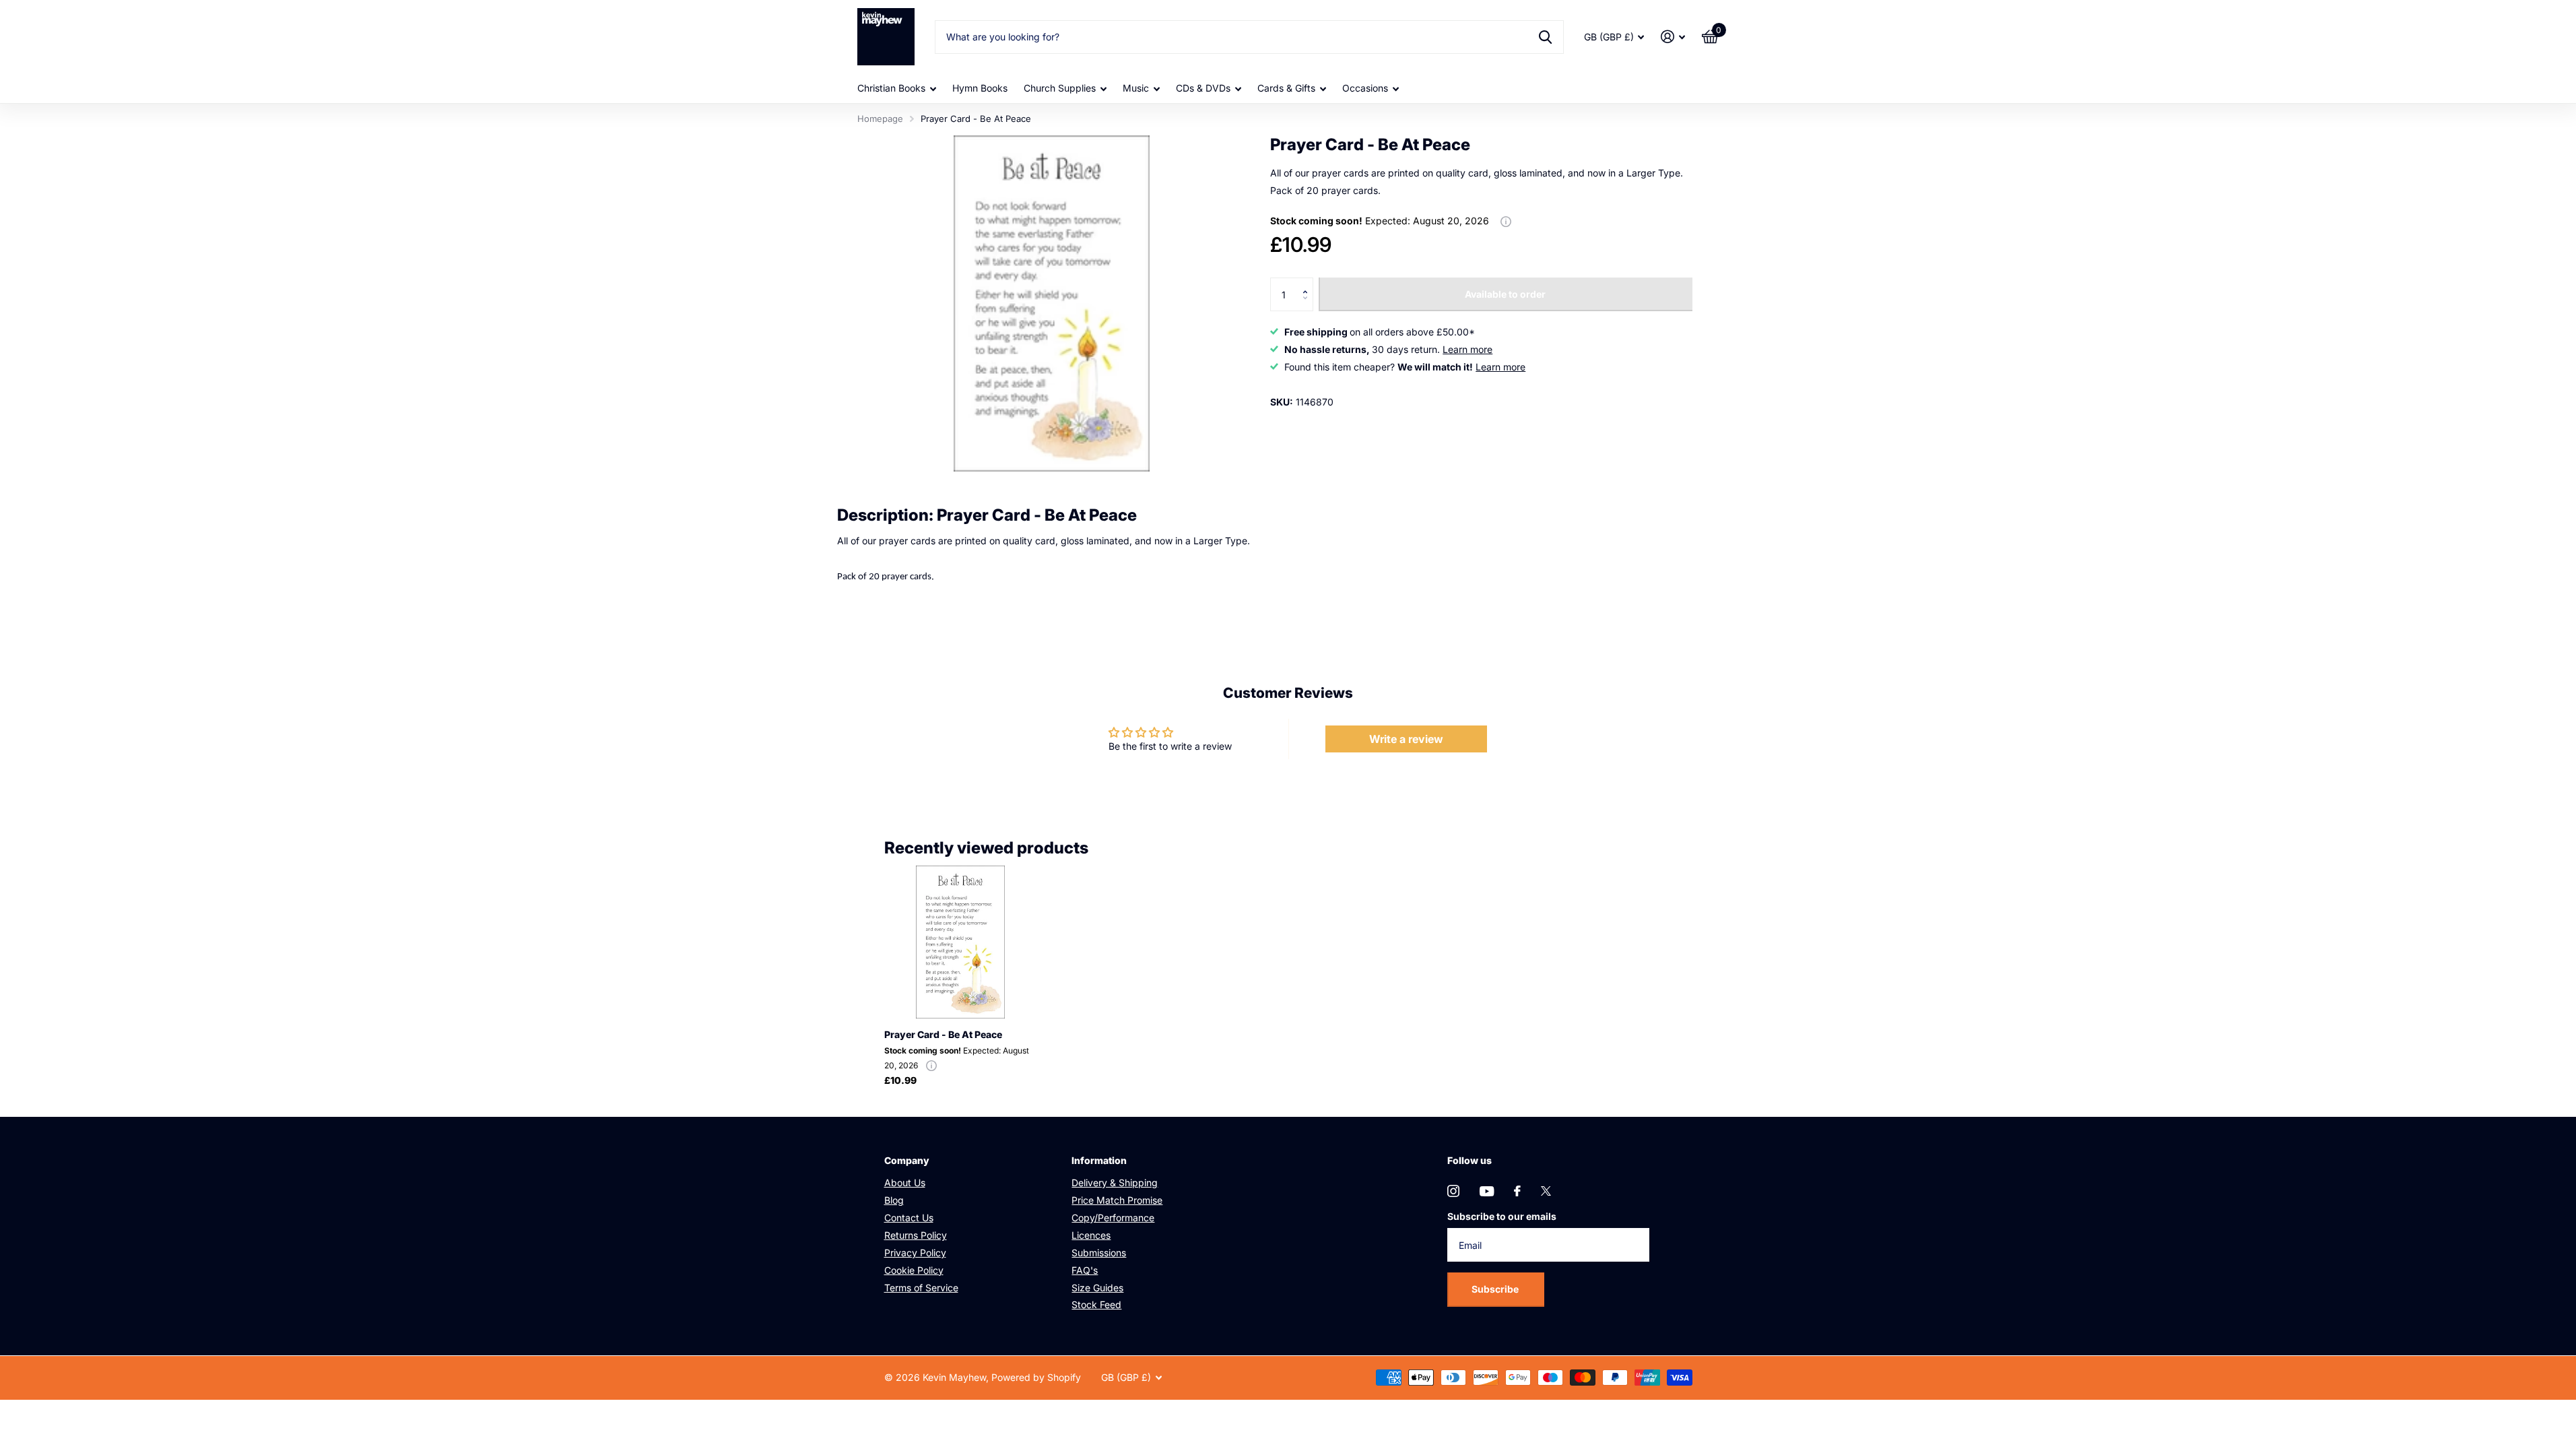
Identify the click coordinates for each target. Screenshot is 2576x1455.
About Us (905, 1183)
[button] (1308, 283)
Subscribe (1496, 1289)
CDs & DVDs (1203, 88)
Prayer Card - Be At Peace (943, 1034)
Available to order (1505, 294)
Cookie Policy (914, 1270)
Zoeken (1545, 37)
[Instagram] (1453, 1191)
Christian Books (891, 88)
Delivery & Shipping (1115, 1183)
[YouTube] (1487, 1191)
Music (1136, 88)
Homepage (880, 119)
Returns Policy (916, 1235)
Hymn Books (980, 88)
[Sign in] (1673, 37)
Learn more (1467, 349)
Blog (894, 1200)
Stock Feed (1096, 1304)
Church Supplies (1060, 88)
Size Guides (1097, 1288)
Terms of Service (921, 1288)
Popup (1506, 221)
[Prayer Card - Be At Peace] (961, 942)
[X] (1546, 1191)
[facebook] (1517, 1191)
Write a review (1406, 739)
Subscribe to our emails (1502, 1216)
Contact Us (909, 1218)
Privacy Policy (915, 1253)
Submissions (1099, 1253)
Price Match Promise (1117, 1200)
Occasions (1365, 88)
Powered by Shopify (1036, 1377)
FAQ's (1085, 1270)
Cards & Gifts (1286, 88)
